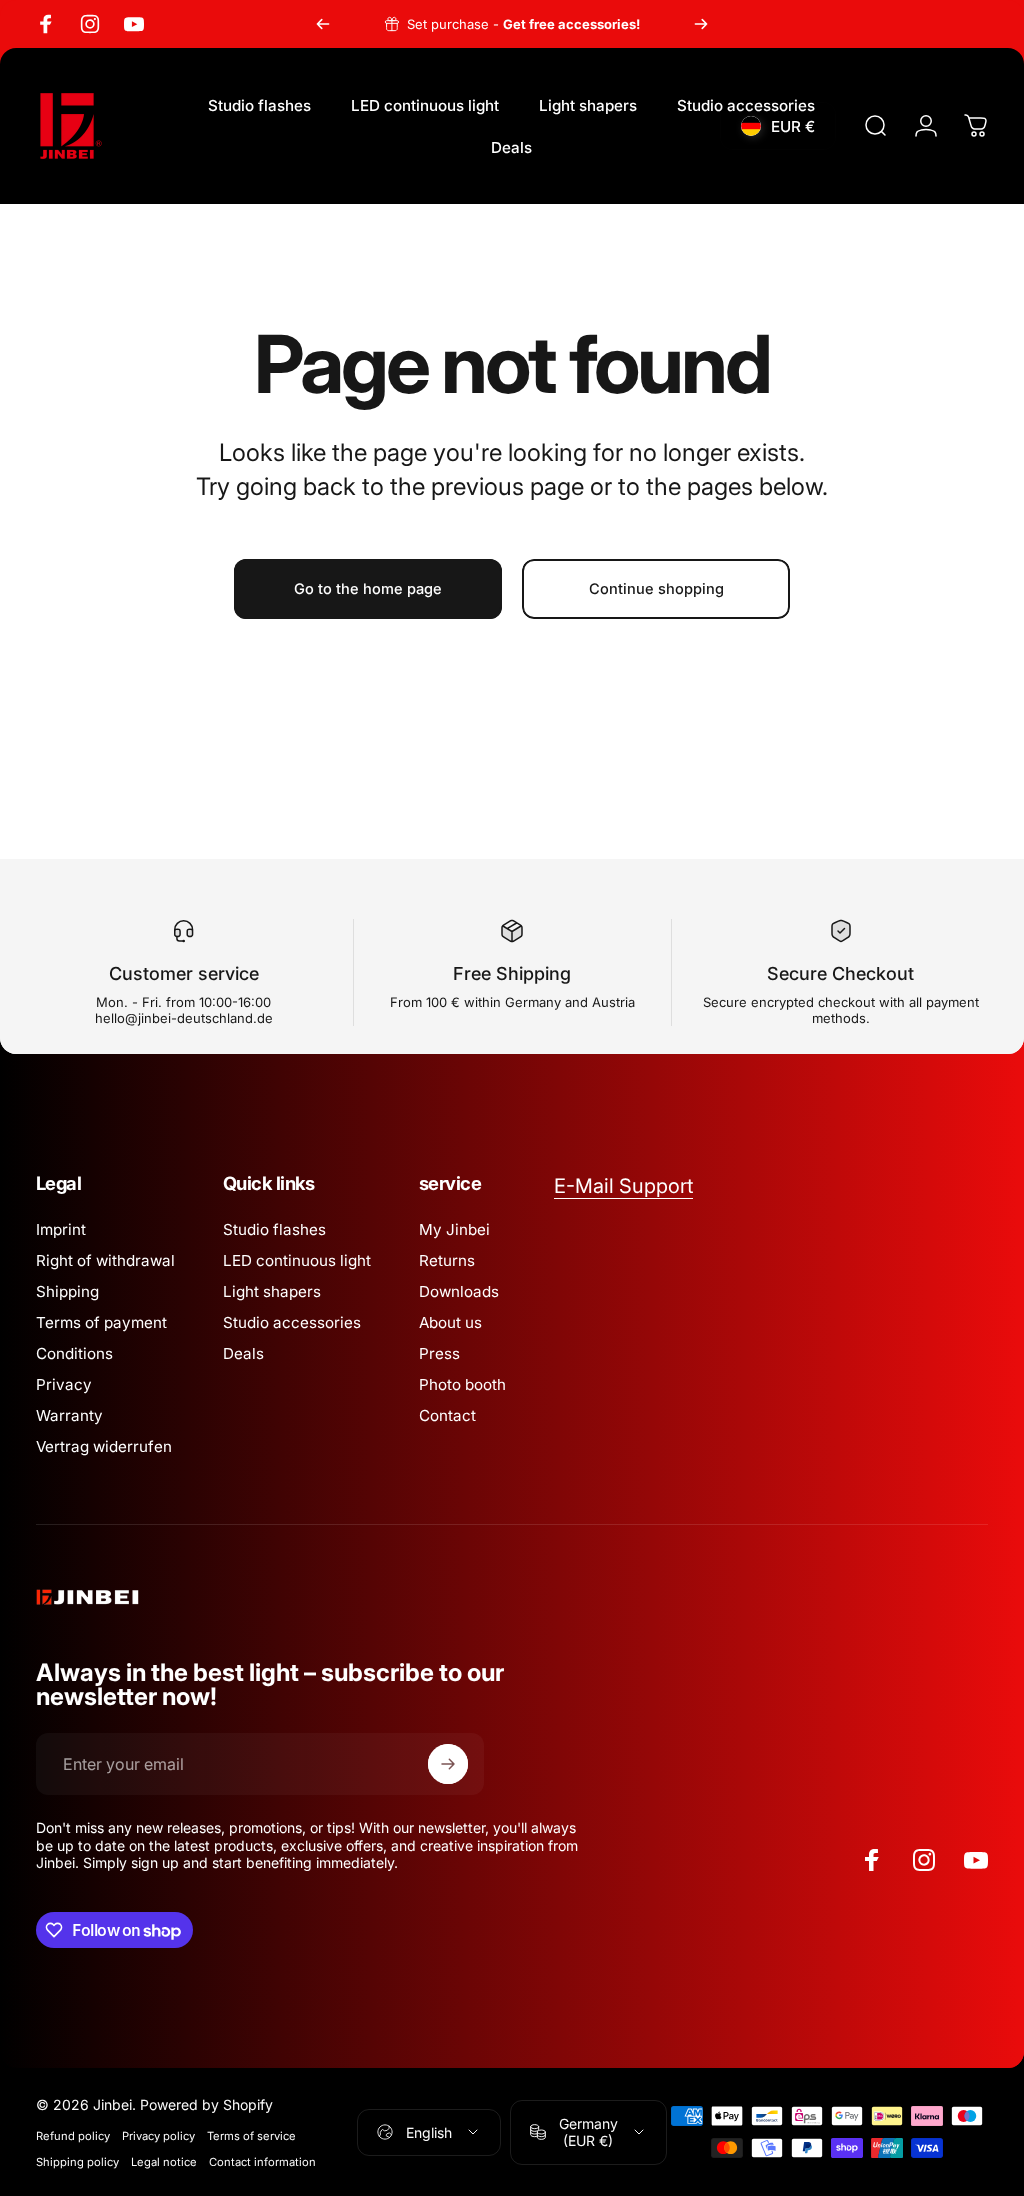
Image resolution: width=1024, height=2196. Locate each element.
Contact (447, 1415)
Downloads (459, 1291)
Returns (447, 1260)
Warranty (69, 1415)
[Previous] (323, 24)
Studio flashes (274, 1229)
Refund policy (73, 2136)
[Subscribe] (448, 1764)
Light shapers (272, 1291)
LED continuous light (297, 1260)
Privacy (64, 1384)
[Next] (701, 24)
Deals (243, 1353)
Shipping (67, 1291)
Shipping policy (77, 2162)
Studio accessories (292, 1322)
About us (450, 1322)
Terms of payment (101, 1322)
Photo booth (462, 1384)
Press (439, 1353)
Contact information (262, 2162)
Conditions (74, 1353)
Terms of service (251, 2136)
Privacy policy (158, 2136)
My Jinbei (454, 1229)
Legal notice (164, 2162)
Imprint (61, 1229)
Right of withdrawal (105, 1260)
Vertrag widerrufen (104, 1446)
